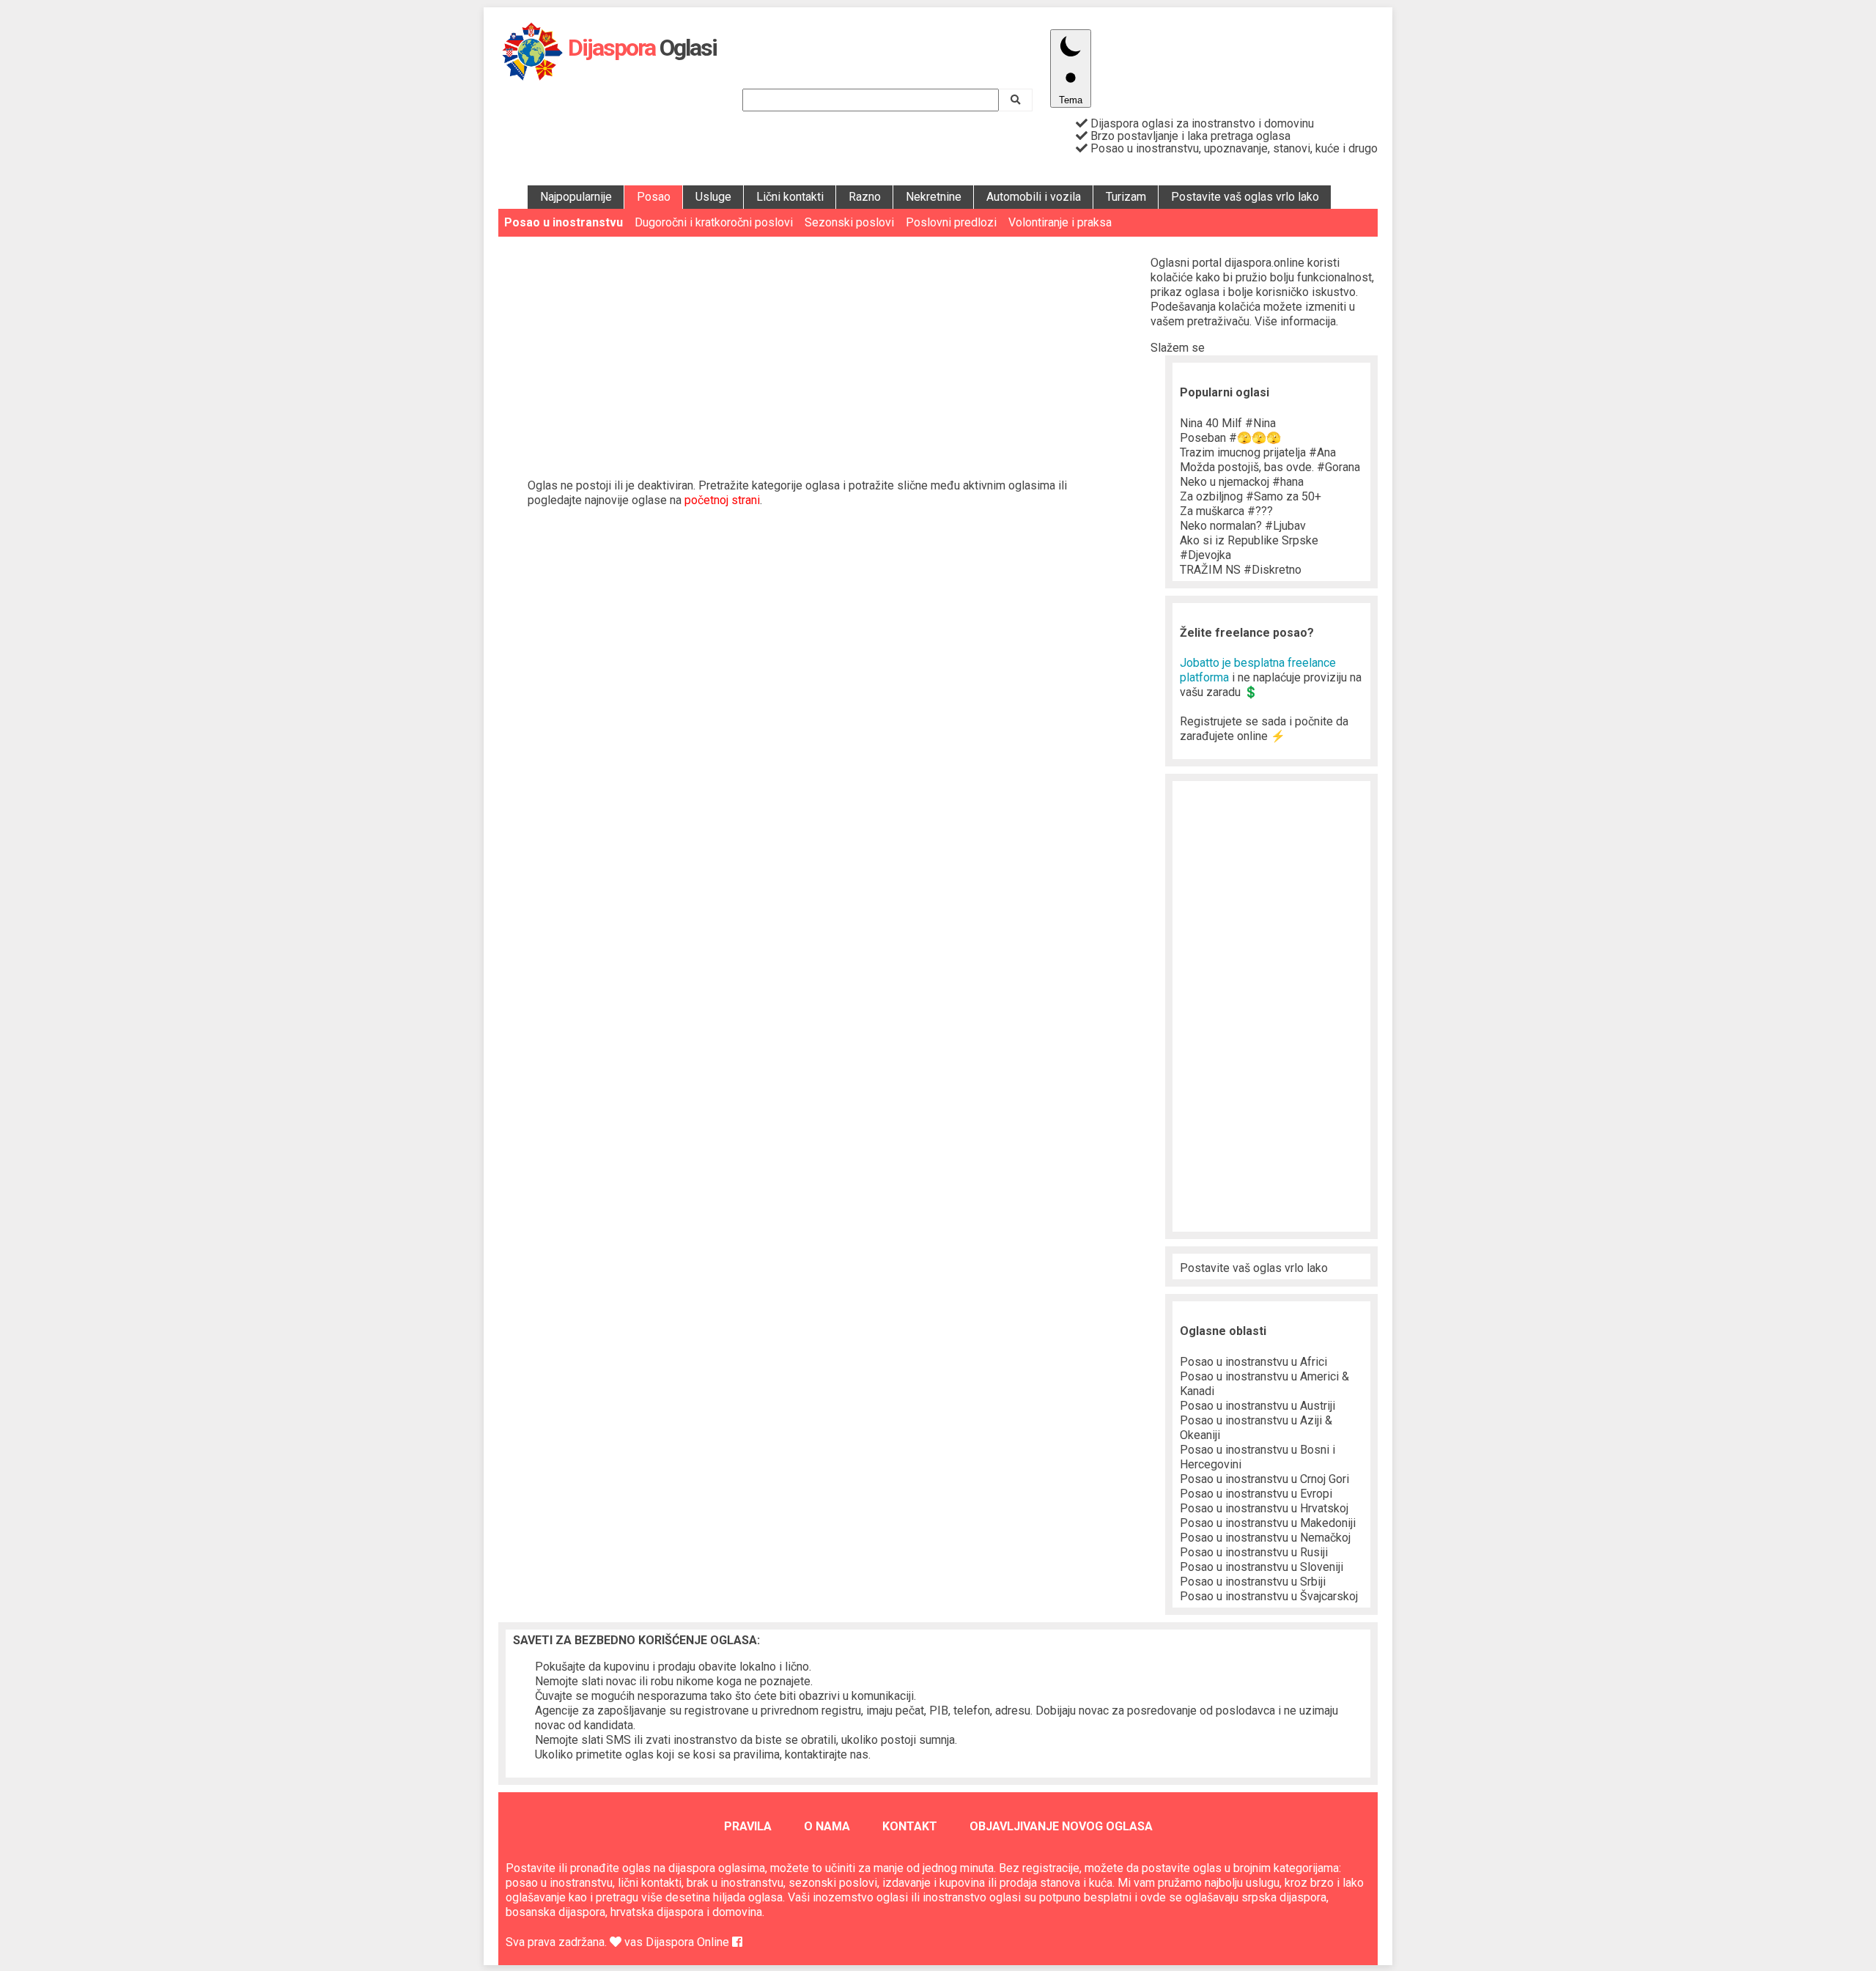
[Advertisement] (824, 347)
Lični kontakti (790, 197)
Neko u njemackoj (1242, 482)
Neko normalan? (1243, 526)
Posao (654, 197)
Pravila (748, 1826)
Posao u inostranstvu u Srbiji (1253, 1582)
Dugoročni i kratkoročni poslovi (714, 222)
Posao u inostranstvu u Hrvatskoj (1264, 1508)
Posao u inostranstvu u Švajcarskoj (1269, 1596)
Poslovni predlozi (951, 222)
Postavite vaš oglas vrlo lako (1245, 197)
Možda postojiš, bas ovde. (1270, 467)
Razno (865, 197)
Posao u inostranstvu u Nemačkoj (1265, 1538)
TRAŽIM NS (1241, 570)
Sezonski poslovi (849, 222)
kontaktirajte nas (827, 1754)
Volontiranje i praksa (1060, 222)
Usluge (713, 197)
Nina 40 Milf (1228, 423)
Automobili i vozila (1034, 197)
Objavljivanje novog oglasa (1061, 1826)
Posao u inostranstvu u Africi (1253, 1362)
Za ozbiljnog (1251, 496)
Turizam (1126, 197)
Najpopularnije (576, 197)
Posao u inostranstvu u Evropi (1256, 1494)
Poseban (1230, 438)
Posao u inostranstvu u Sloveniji (1262, 1567)
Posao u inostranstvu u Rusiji (1254, 1552)
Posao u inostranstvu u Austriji (1258, 1406)
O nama (827, 1826)
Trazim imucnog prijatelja (1258, 452)
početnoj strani (722, 500)
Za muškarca (1226, 511)
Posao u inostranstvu (564, 222)
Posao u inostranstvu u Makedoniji (1268, 1523)
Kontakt (910, 1826)
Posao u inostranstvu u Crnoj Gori (1264, 1479)
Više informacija (1295, 321)
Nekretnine (934, 197)
